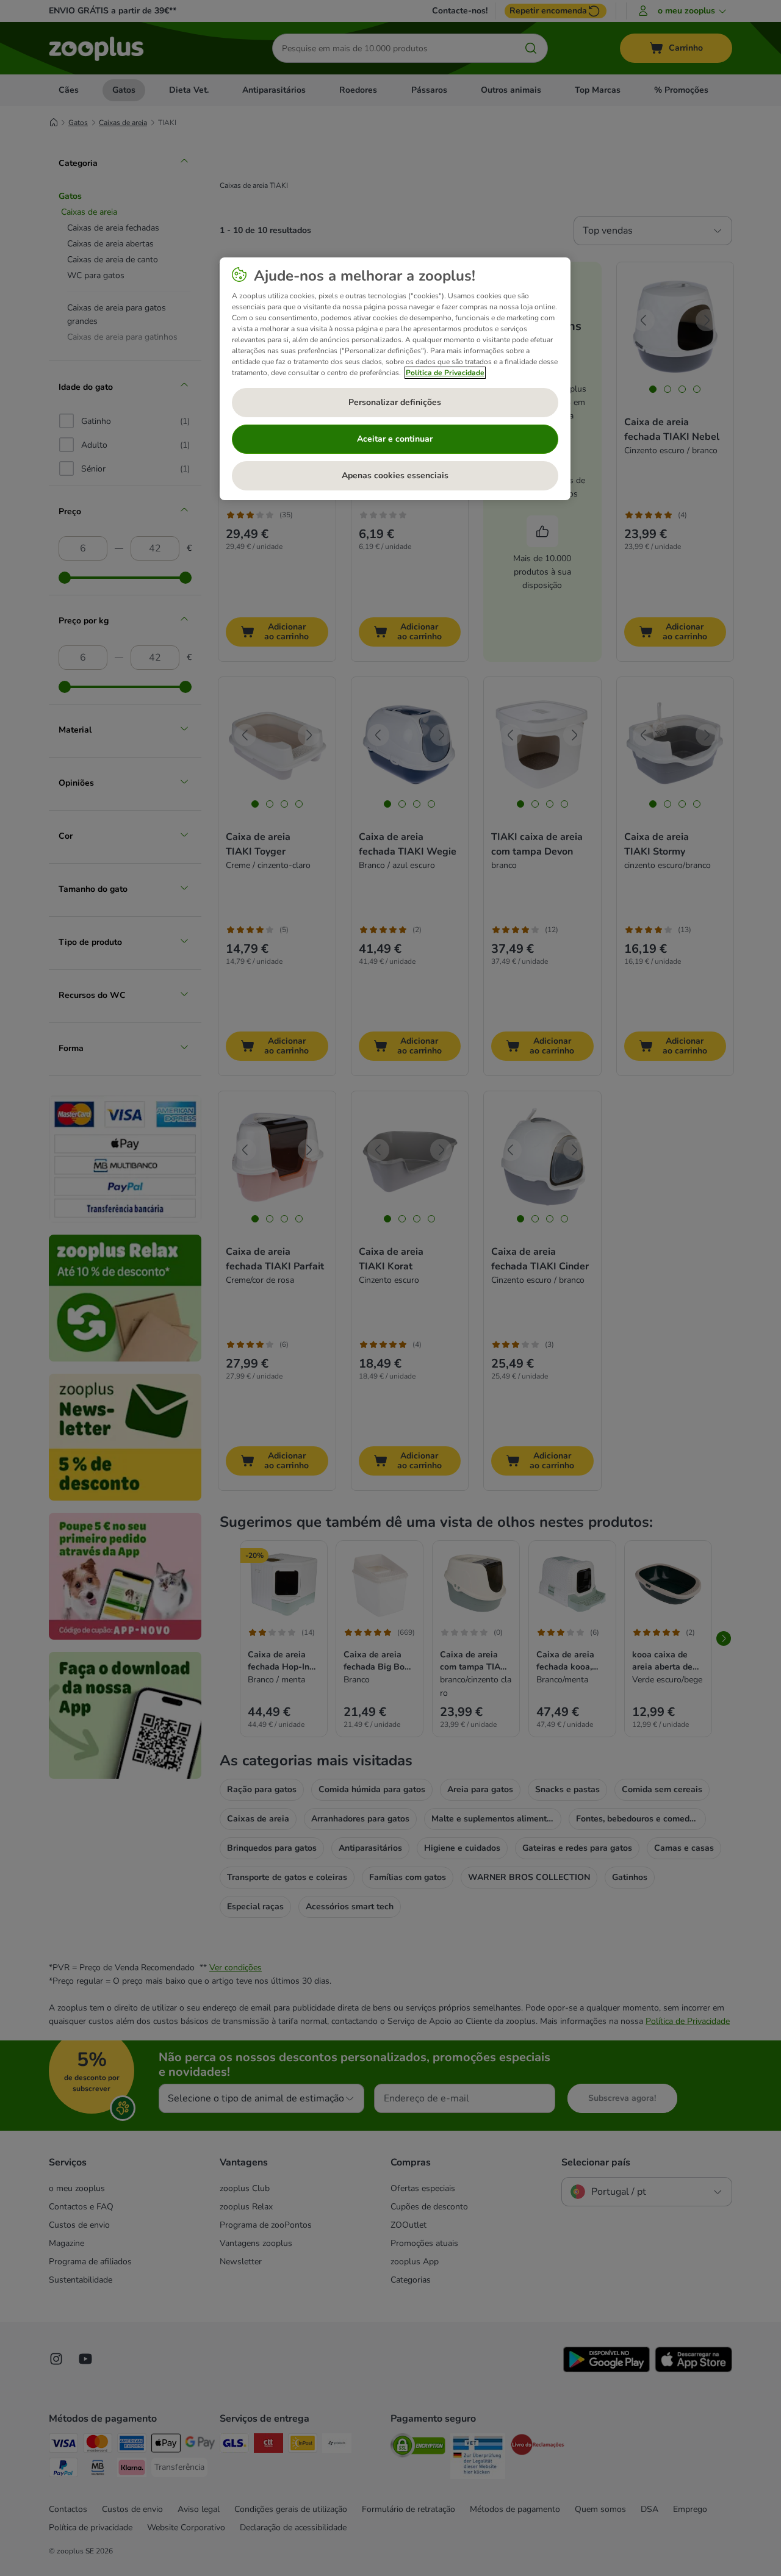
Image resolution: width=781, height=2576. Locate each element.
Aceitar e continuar (395, 439)
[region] (395, 379)
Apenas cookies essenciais (395, 475)
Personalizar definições (395, 402)
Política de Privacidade (445, 373)
